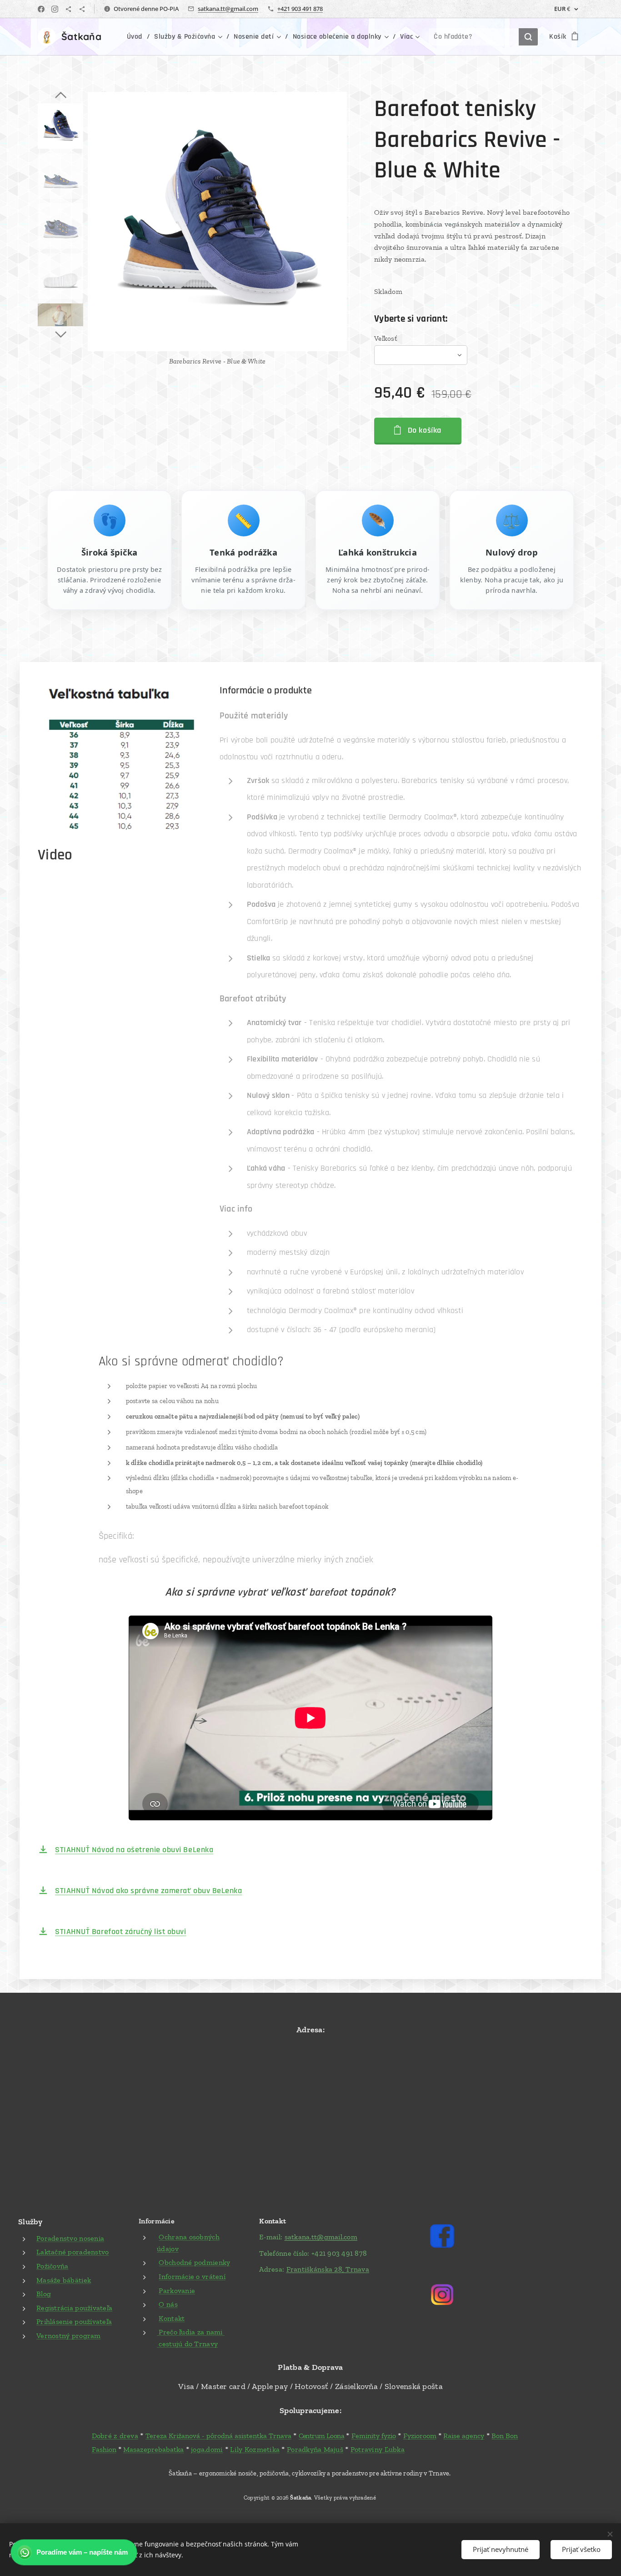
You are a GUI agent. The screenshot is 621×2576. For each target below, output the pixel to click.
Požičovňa (52, 2266)
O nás (168, 2304)
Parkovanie (177, 2291)
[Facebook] (41, 9)
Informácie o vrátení (192, 2276)
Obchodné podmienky (194, 2262)
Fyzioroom (420, 2436)
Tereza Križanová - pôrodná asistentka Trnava (218, 2436)
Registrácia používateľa (74, 2308)
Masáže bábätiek (64, 2280)
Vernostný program (69, 2336)
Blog (44, 2294)
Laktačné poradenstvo (73, 2252)
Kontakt (172, 2318)
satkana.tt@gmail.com (228, 9)
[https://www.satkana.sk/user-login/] (68, 9)
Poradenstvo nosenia (70, 2238)
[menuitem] (137, 37)
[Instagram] (55, 9)
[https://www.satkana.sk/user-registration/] (82, 9)
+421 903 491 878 (300, 9)
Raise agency (464, 2436)
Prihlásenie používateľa (74, 2321)
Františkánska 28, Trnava (328, 2269)
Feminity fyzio (374, 2436)
